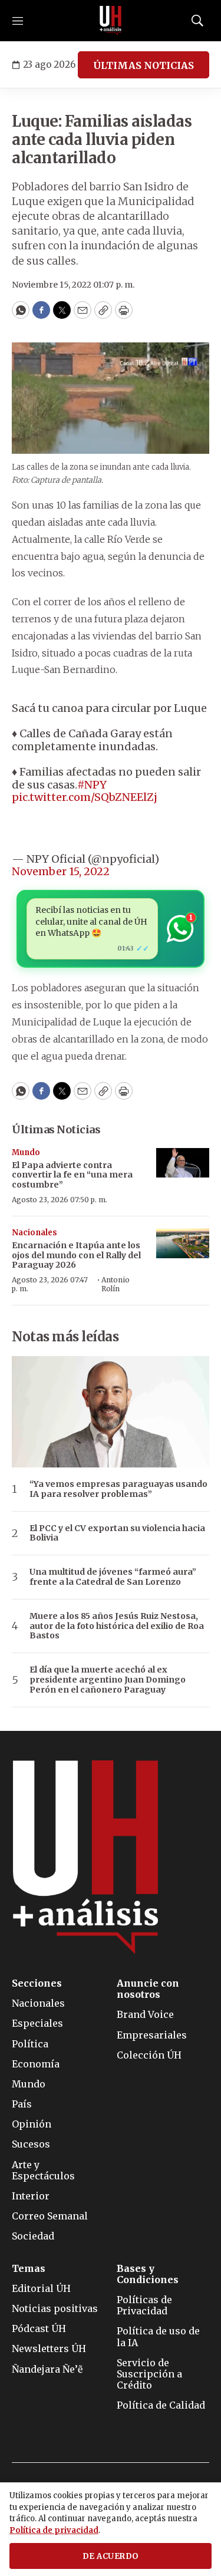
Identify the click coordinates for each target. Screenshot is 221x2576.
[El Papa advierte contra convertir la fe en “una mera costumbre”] (183, 1163)
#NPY (92, 785)
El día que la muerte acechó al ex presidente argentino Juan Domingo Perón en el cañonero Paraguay (108, 1680)
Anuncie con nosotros (148, 1989)
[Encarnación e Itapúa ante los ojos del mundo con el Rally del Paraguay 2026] (183, 1243)
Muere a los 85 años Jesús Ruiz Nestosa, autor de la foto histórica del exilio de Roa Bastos (117, 1626)
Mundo (26, 1152)
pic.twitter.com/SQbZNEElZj (85, 797)
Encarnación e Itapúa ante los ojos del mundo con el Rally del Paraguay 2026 (76, 1255)
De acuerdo (111, 2556)
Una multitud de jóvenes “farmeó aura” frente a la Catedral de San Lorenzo (113, 1577)
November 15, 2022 (61, 871)
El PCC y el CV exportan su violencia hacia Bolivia (117, 1533)
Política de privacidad (54, 2530)
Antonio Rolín (116, 1284)
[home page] (111, 21)
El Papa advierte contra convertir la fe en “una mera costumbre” (72, 1175)
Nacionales (34, 1233)
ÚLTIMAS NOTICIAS (144, 65)
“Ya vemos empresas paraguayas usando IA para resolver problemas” (118, 1489)
